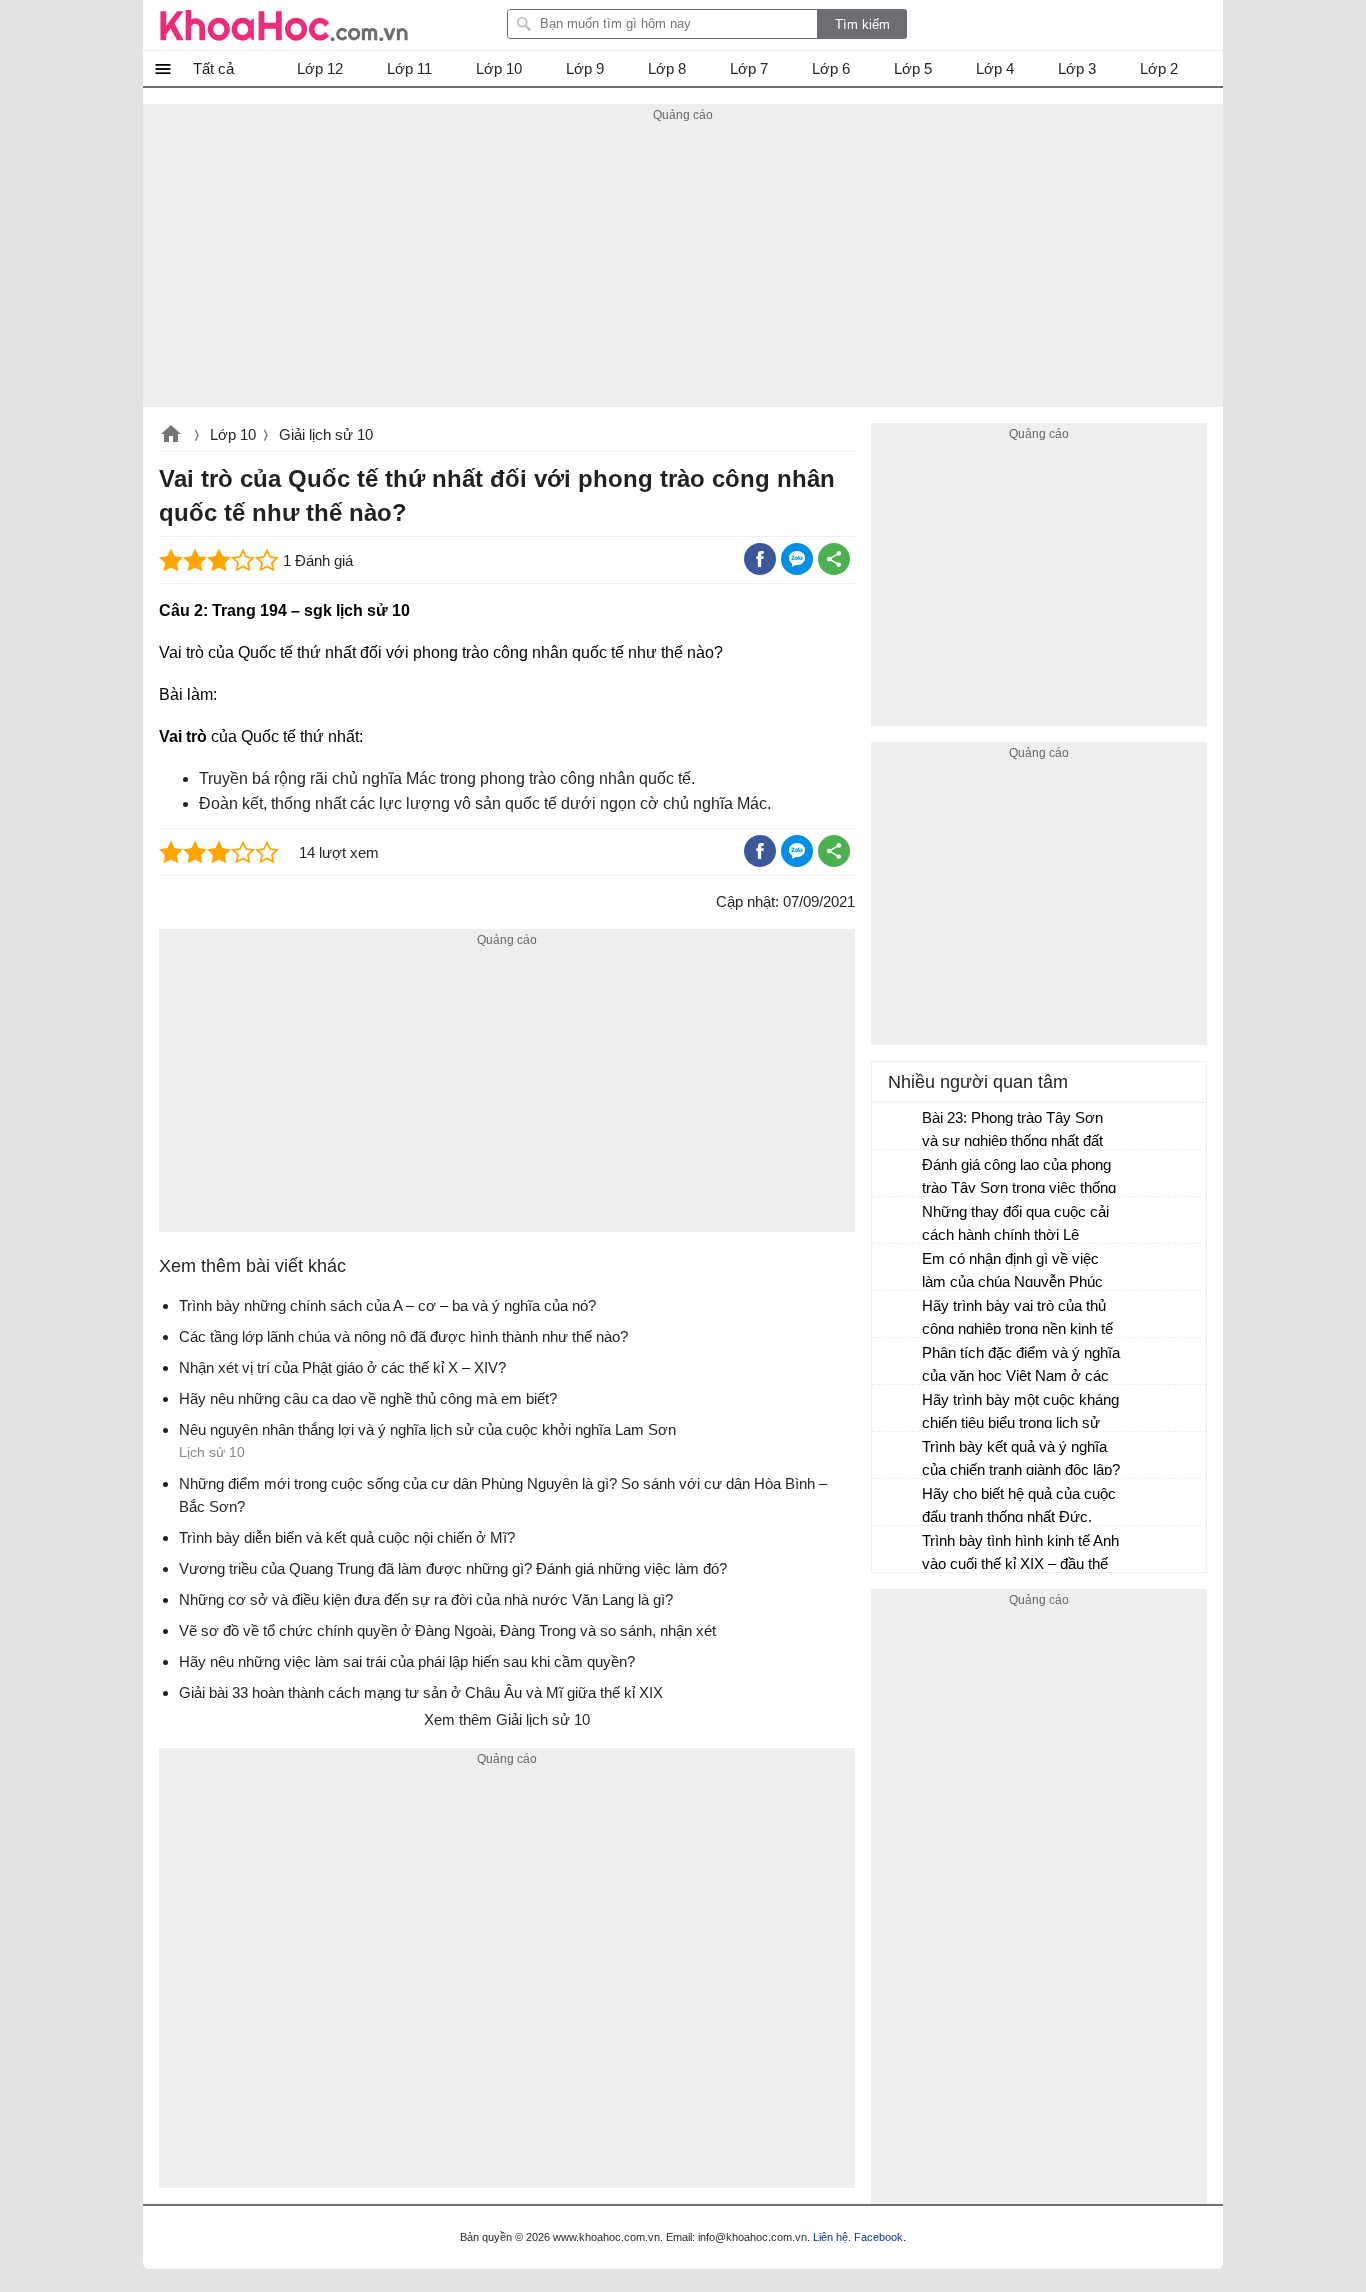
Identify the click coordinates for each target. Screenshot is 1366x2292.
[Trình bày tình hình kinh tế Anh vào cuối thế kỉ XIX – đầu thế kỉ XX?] (898, 1550)
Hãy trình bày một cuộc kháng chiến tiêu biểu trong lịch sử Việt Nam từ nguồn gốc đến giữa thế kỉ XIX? (1020, 1413)
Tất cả (213, 68)
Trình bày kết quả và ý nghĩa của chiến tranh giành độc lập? (1021, 1458)
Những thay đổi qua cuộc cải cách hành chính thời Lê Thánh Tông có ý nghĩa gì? (1015, 1225)
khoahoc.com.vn (171, 436)
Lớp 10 (233, 434)
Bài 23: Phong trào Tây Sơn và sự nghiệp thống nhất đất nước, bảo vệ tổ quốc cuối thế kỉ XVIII (1019, 1131)
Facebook (878, 2237)
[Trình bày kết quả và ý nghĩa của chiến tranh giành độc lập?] (898, 1456)
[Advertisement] (683, 267)
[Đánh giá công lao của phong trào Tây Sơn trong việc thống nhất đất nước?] (898, 1174)
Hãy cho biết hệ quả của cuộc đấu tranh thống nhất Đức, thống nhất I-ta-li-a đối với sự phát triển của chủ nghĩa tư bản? (1019, 1507)
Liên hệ (830, 2237)
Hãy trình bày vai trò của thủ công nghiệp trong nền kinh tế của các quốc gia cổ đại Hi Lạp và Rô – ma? (1022, 1319)
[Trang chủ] (284, 25)
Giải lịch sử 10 (326, 434)
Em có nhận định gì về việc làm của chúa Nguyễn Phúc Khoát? (1012, 1272)
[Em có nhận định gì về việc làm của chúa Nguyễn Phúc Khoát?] (898, 1268)
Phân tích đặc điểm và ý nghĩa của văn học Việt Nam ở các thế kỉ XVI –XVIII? (1021, 1366)
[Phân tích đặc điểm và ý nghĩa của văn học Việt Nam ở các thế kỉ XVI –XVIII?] (898, 1362)
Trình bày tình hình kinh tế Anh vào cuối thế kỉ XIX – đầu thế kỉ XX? (1020, 1554)
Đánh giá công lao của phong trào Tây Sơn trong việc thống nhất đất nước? (1019, 1178)
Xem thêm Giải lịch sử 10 (507, 1719)
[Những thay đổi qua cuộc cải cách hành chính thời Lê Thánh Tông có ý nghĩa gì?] (898, 1221)
